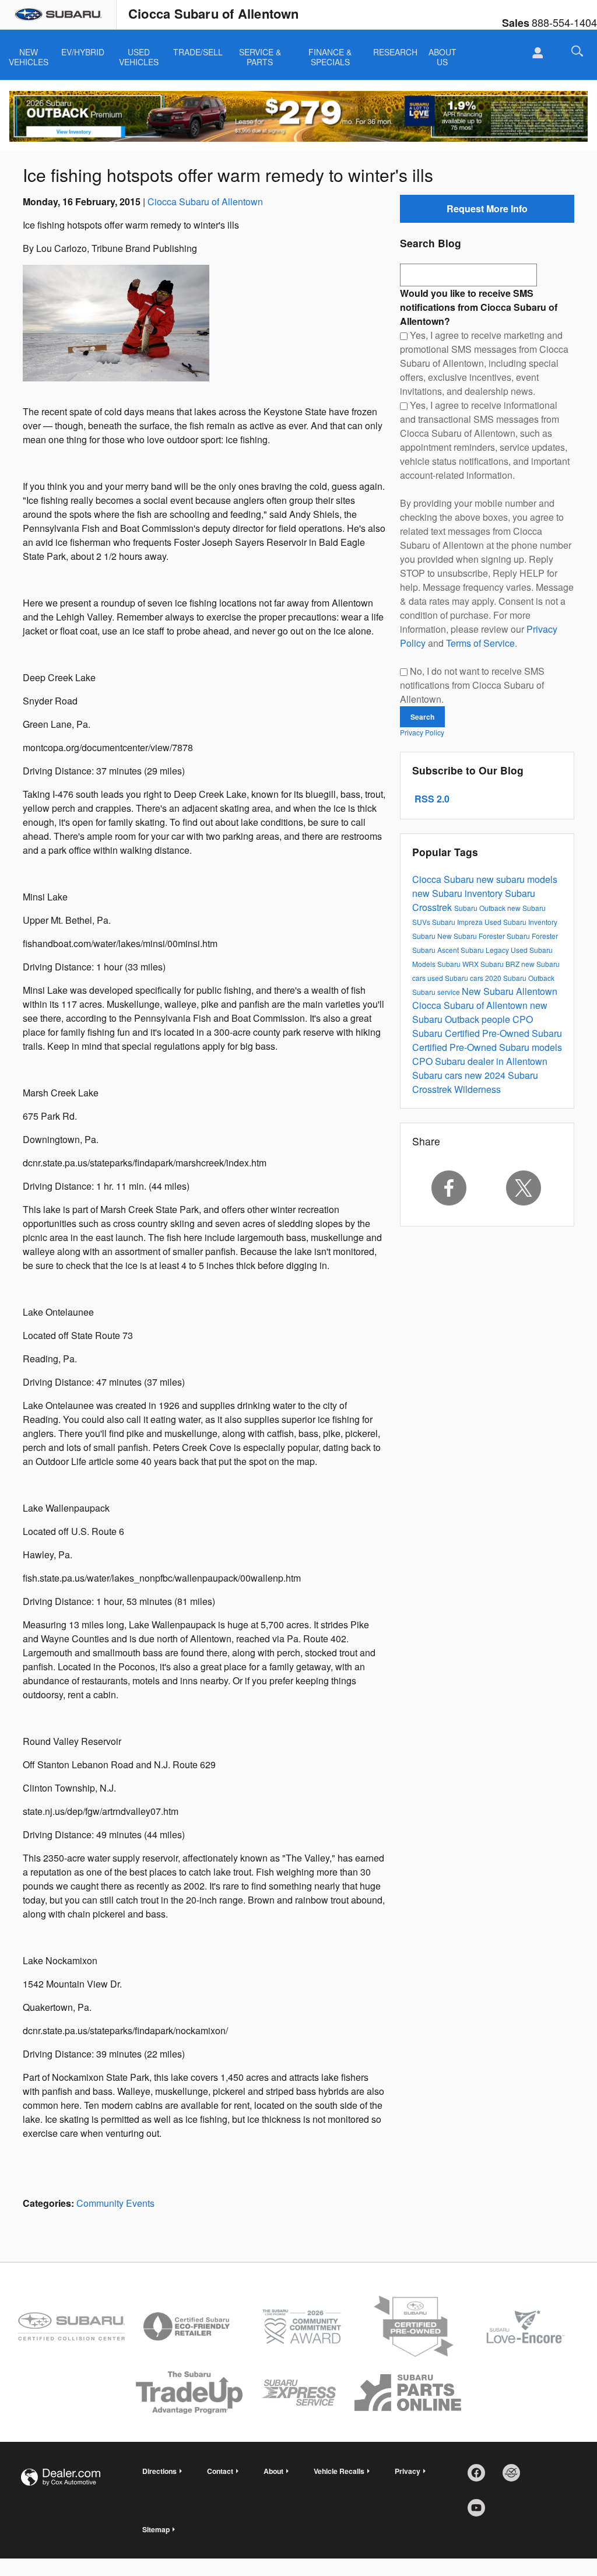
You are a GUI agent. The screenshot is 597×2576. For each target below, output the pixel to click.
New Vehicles (29, 53)
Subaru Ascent (436, 950)
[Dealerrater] (515, 2477)
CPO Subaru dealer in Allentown (480, 1061)
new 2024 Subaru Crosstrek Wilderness (475, 1082)
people (497, 1019)
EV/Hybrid (83, 52)
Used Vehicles (139, 53)
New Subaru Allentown (510, 991)
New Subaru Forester (472, 936)
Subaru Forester (532, 936)
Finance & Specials (330, 53)
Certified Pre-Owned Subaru (503, 1033)
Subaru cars (438, 1075)
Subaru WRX (459, 964)
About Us (443, 53)
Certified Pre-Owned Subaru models (487, 1047)
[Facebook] (449, 1188)
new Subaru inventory (459, 893)
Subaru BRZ (501, 964)
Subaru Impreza (458, 922)
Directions (159, 2471)
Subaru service (437, 992)
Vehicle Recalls (339, 2471)
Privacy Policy (422, 732)
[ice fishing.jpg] (116, 323)
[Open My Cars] (534, 53)
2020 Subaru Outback (520, 978)
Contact (220, 2471)
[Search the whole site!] (577, 51)
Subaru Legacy (486, 950)
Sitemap (156, 2529)
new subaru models (517, 879)
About (273, 2471)
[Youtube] (480, 2512)
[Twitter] (524, 1188)
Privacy (408, 2471)
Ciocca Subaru (444, 879)
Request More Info (487, 208)
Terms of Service (480, 643)
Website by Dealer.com (61, 2477)
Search (422, 717)
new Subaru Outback (480, 1012)
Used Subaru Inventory (521, 922)
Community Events (115, 2203)
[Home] (58, 15)
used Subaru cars (456, 978)
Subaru (425, 936)
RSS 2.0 (431, 799)
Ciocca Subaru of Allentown (205, 201)
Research (395, 52)
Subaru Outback (481, 908)
